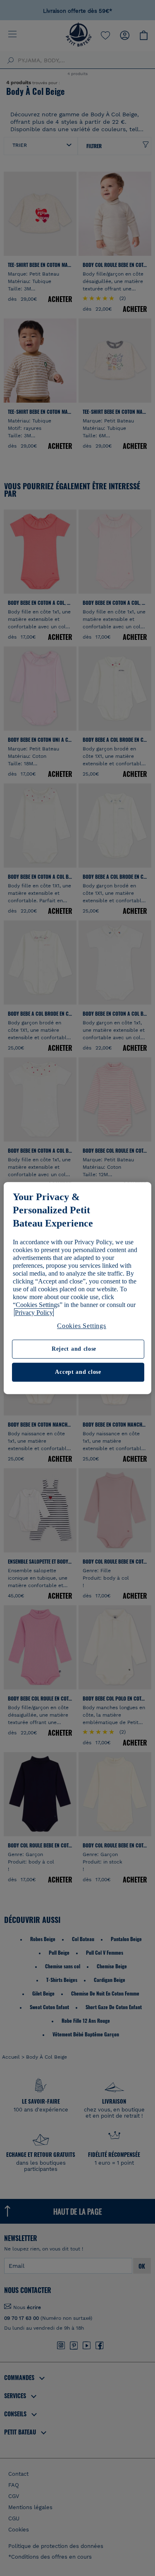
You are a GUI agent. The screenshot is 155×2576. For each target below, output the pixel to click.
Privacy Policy (34, 1313)
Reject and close (74, 1349)
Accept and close (78, 1372)
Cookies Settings (82, 1326)
